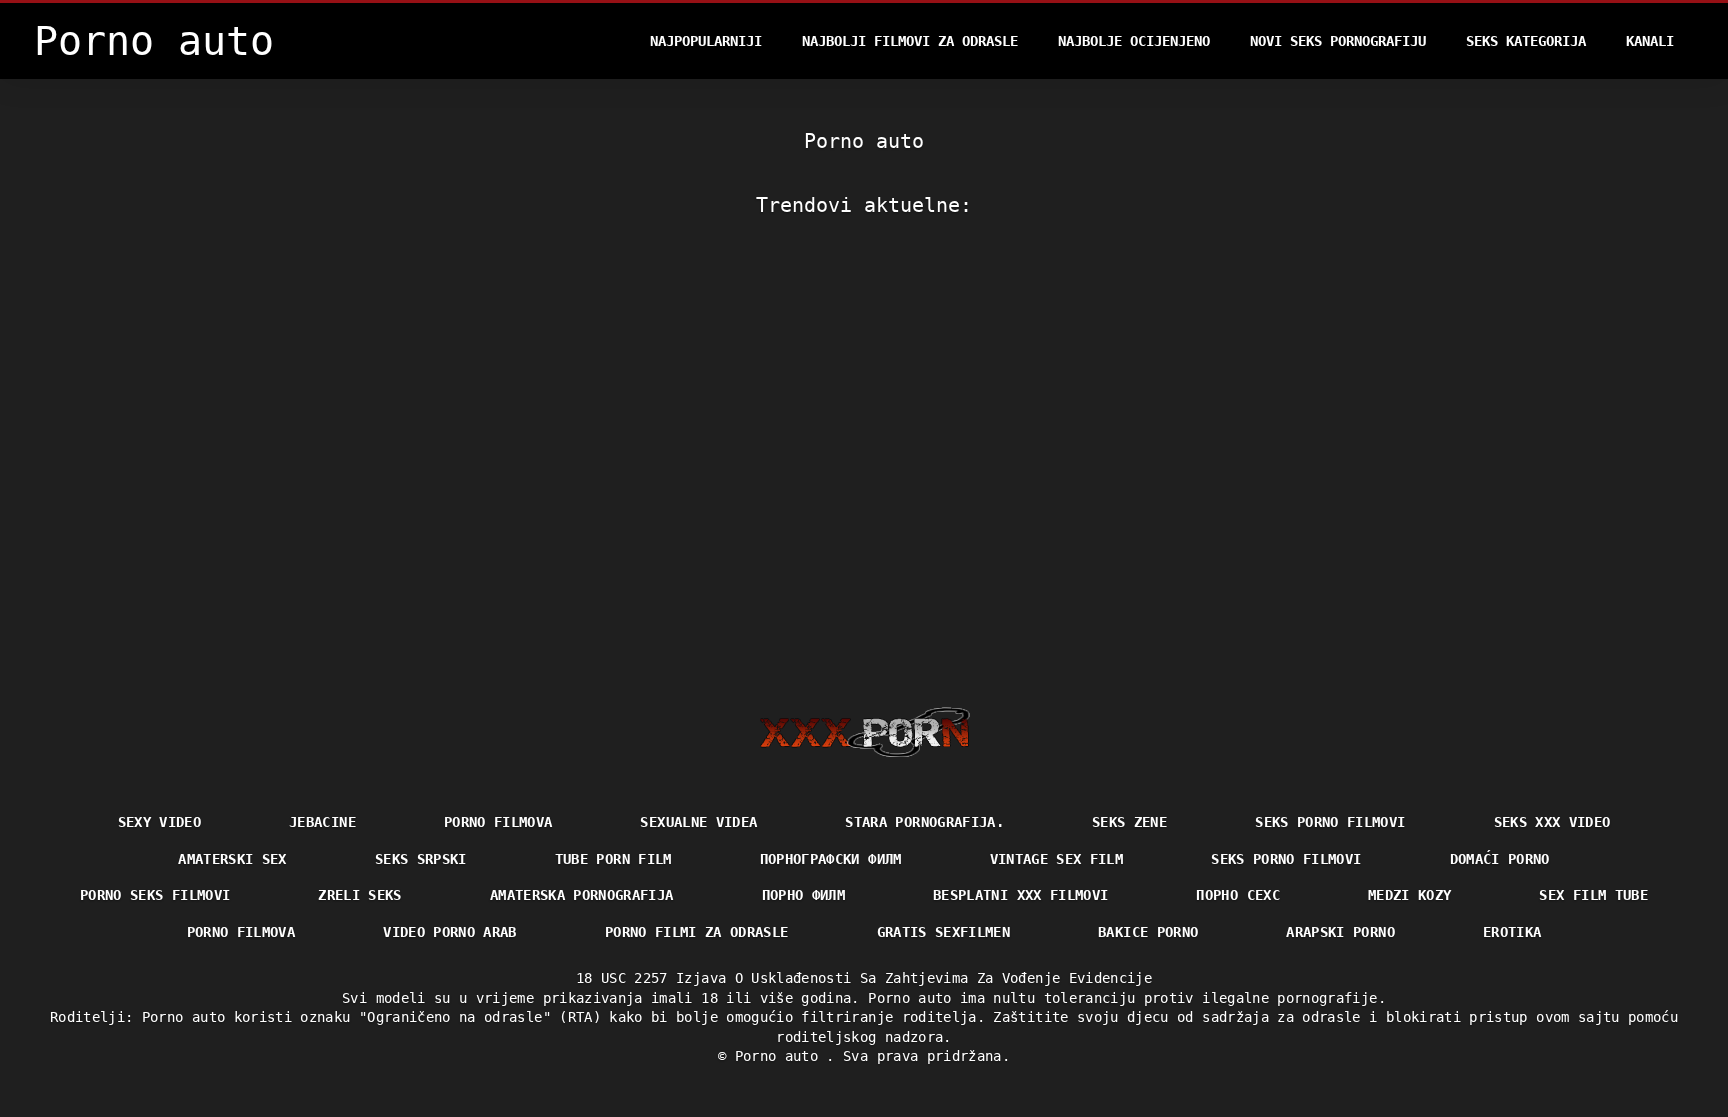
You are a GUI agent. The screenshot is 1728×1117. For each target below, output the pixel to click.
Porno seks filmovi (155, 895)
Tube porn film (613, 859)
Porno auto (781, 1056)
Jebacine (322, 822)
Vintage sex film (1057, 859)
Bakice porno (1148, 932)
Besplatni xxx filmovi (1020, 895)
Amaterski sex (232, 859)
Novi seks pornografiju (1338, 41)
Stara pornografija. (924, 822)
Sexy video (160, 822)
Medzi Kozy (1410, 895)
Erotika (1512, 932)
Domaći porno (1500, 859)
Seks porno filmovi (1330, 822)
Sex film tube (1593, 895)
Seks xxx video (1552, 822)
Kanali (1650, 41)
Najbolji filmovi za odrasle (910, 41)
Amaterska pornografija (582, 895)
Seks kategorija (1526, 41)
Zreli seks (360, 895)
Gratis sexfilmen (944, 932)
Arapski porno (1340, 932)
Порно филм (804, 895)
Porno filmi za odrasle (697, 932)
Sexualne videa (698, 822)
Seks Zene (1129, 822)
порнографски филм (831, 859)
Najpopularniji (706, 41)
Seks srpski (421, 859)
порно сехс (1238, 895)
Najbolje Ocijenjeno (1134, 41)
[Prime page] (864, 732)
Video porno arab (450, 932)
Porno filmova (498, 822)
